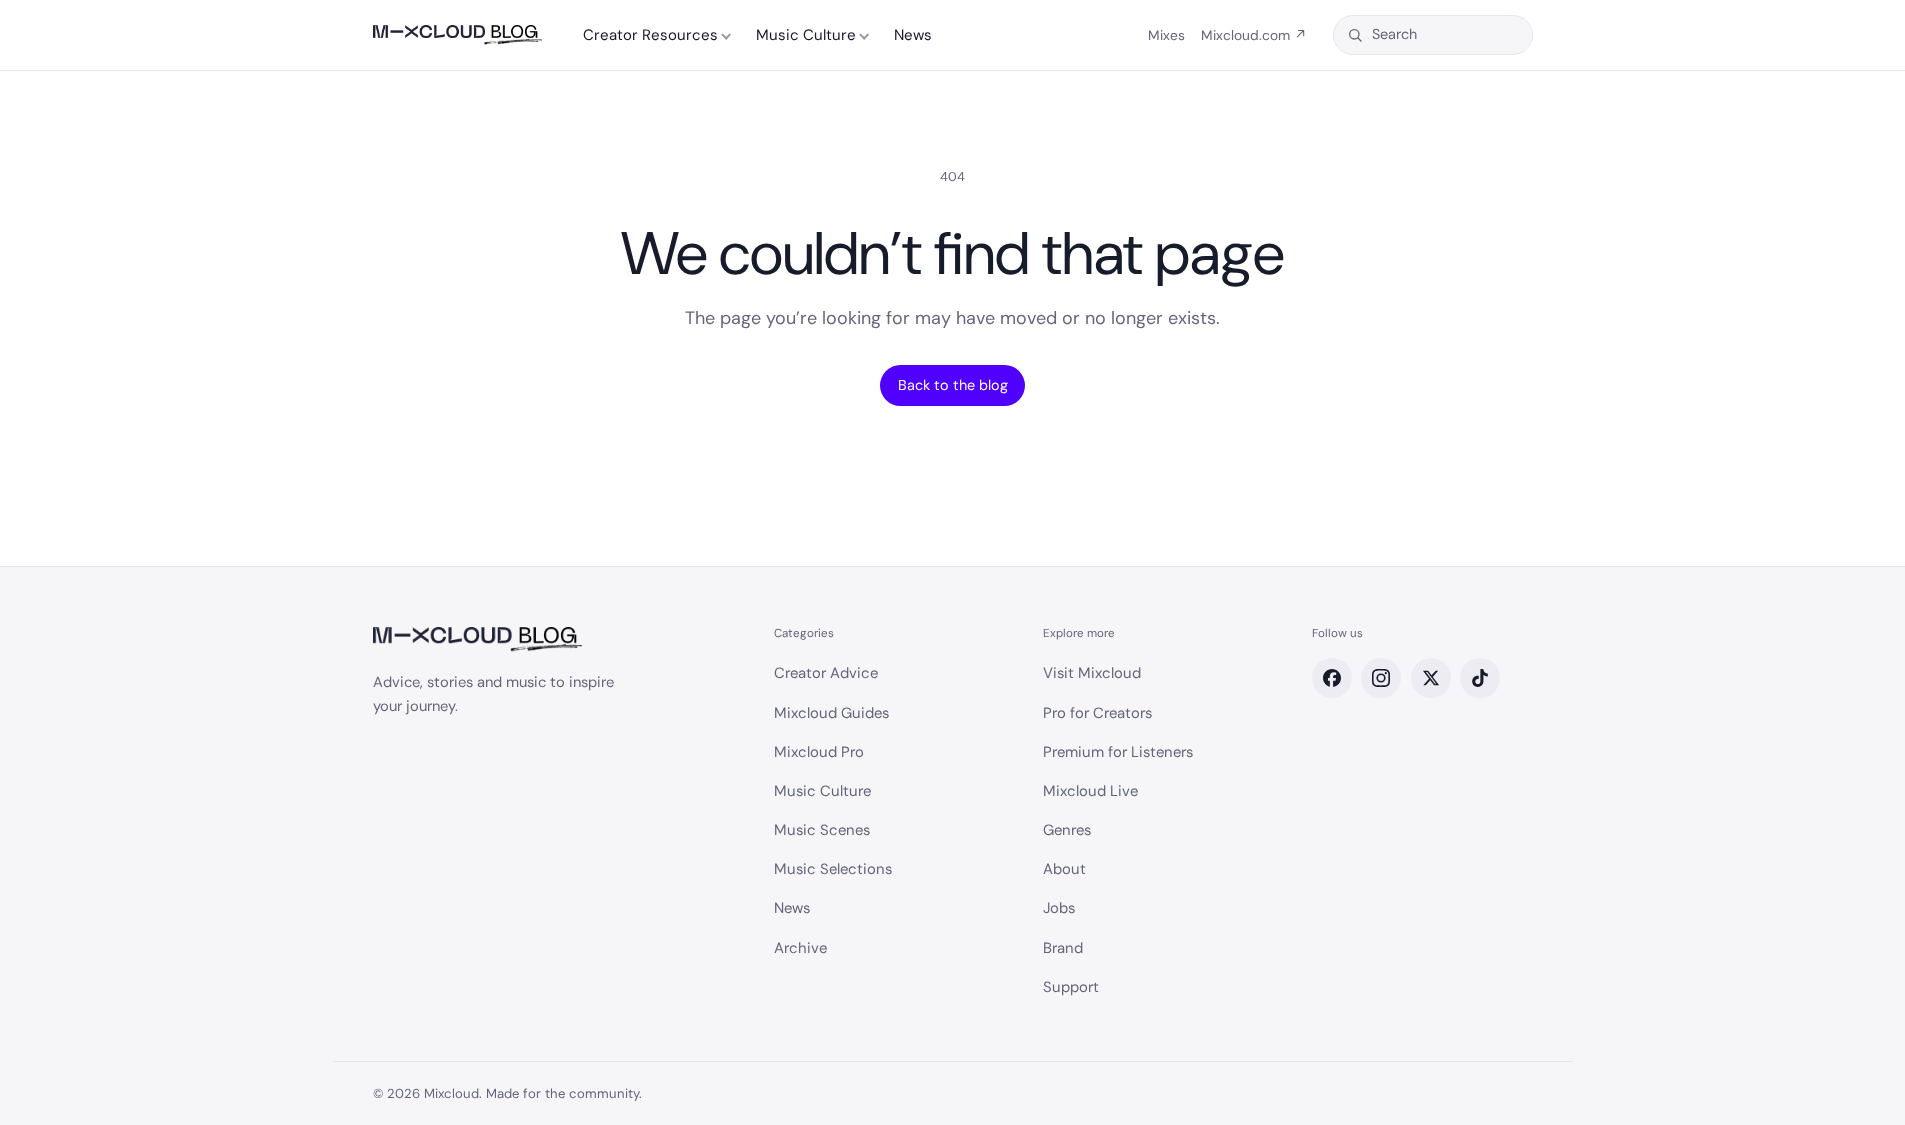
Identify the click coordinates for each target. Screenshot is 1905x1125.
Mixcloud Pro (819, 752)
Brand (1063, 948)
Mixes (1166, 35)
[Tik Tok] (1480, 678)
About (1064, 869)
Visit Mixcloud (1092, 673)
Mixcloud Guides (831, 713)
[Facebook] (1332, 678)
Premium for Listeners (1118, 752)
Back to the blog (953, 385)
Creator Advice (826, 673)
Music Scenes (822, 830)
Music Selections (833, 869)
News (913, 35)
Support (1071, 987)
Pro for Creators (1097, 713)
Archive (800, 948)
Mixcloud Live (1090, 791)
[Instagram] (1381, 678)
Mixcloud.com (1254, 35)
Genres (1067, 830)
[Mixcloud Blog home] (457, 35)
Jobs (1059, 908)
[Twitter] (1431, 678)
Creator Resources (650, 35)
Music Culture (806, 35)
